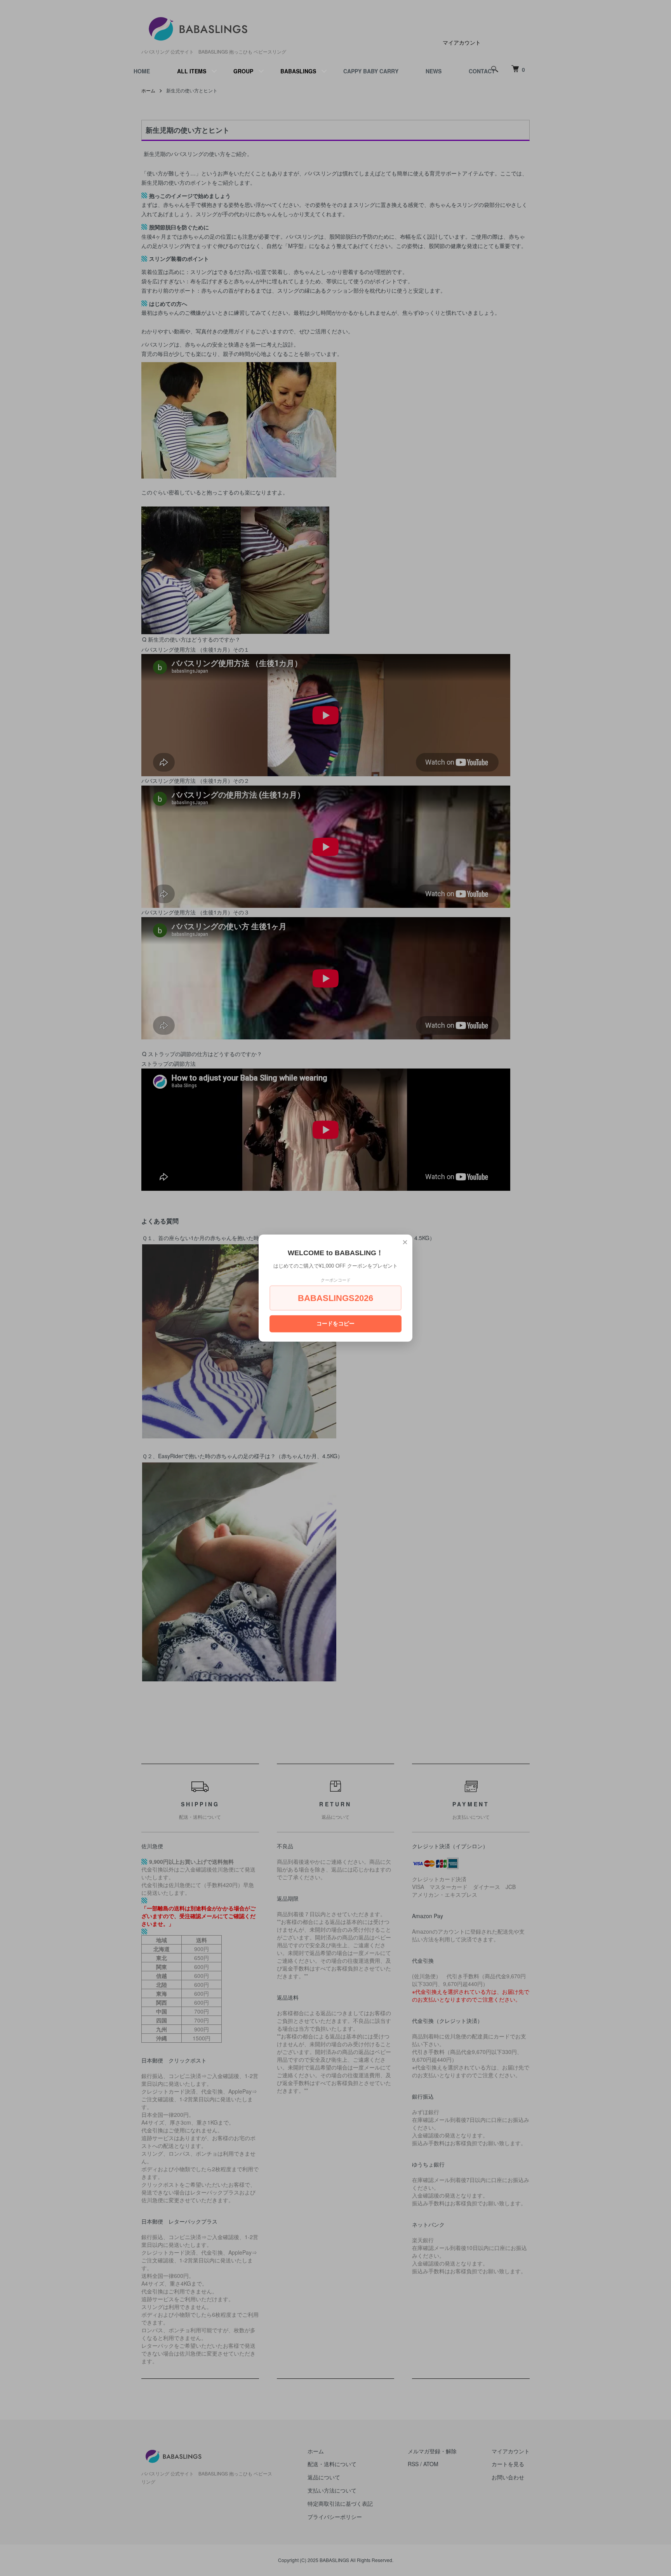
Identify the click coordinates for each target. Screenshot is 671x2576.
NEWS (434, 71)
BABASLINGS (298, 71)
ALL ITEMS (192, 71)
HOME (142, 71)
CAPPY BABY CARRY (371, 71)
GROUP (243, 71)
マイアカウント (462, 42)
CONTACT (482, 71)
